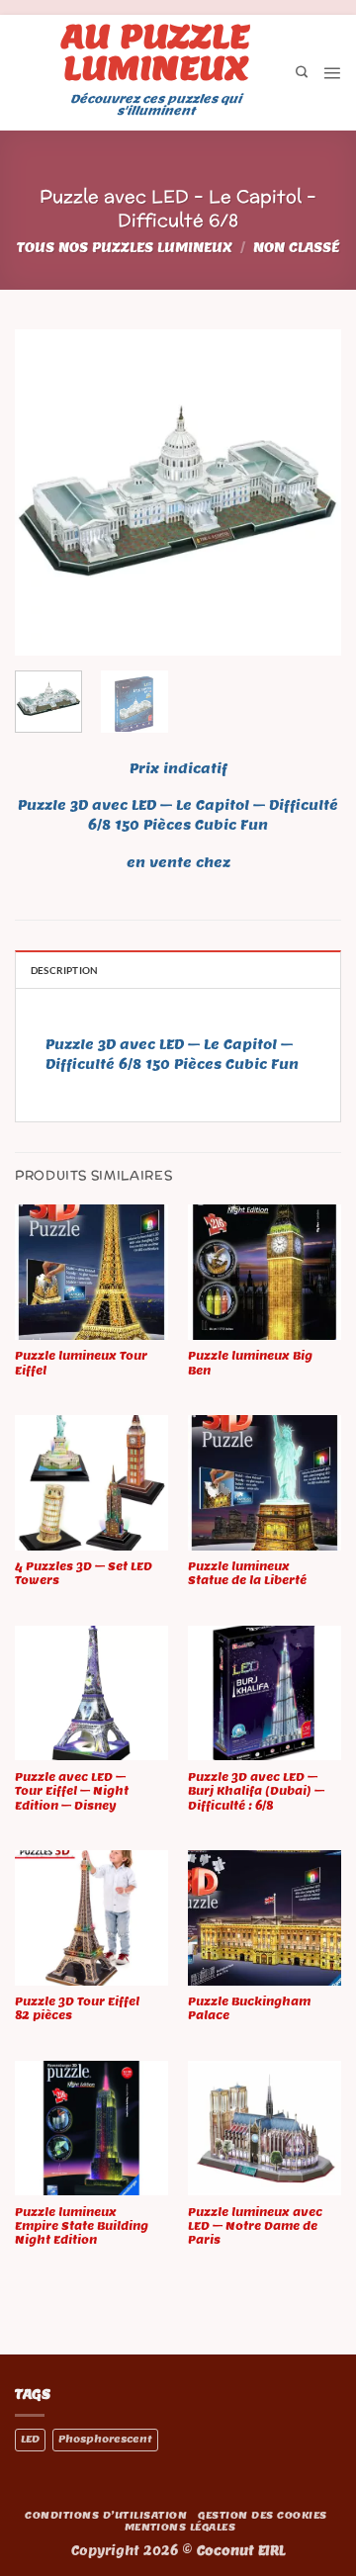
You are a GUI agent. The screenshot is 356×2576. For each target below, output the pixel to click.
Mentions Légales (180, 2527)
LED (30, 2439)
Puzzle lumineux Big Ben (250, 1363)
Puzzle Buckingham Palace (249, 2008)
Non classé (296, 248)
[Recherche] (302, 73)
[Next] (310, 492)
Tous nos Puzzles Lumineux (125, 248)
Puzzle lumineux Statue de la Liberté (247, 1573)
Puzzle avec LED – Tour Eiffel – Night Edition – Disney (72, 1791)
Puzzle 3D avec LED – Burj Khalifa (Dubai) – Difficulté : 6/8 (256, 1791)
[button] (332, 73)
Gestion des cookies (262, 2515)
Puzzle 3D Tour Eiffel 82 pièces (77, 2008)
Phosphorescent (105, 2439)
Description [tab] (64, 970)
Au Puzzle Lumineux (155, 51)
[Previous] (46, 492)
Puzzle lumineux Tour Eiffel (81, 1363)
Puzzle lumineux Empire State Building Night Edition (82, 2226)
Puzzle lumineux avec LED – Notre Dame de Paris (255, 2226)
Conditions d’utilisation (106, 2515)
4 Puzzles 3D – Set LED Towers (84, 1573)
